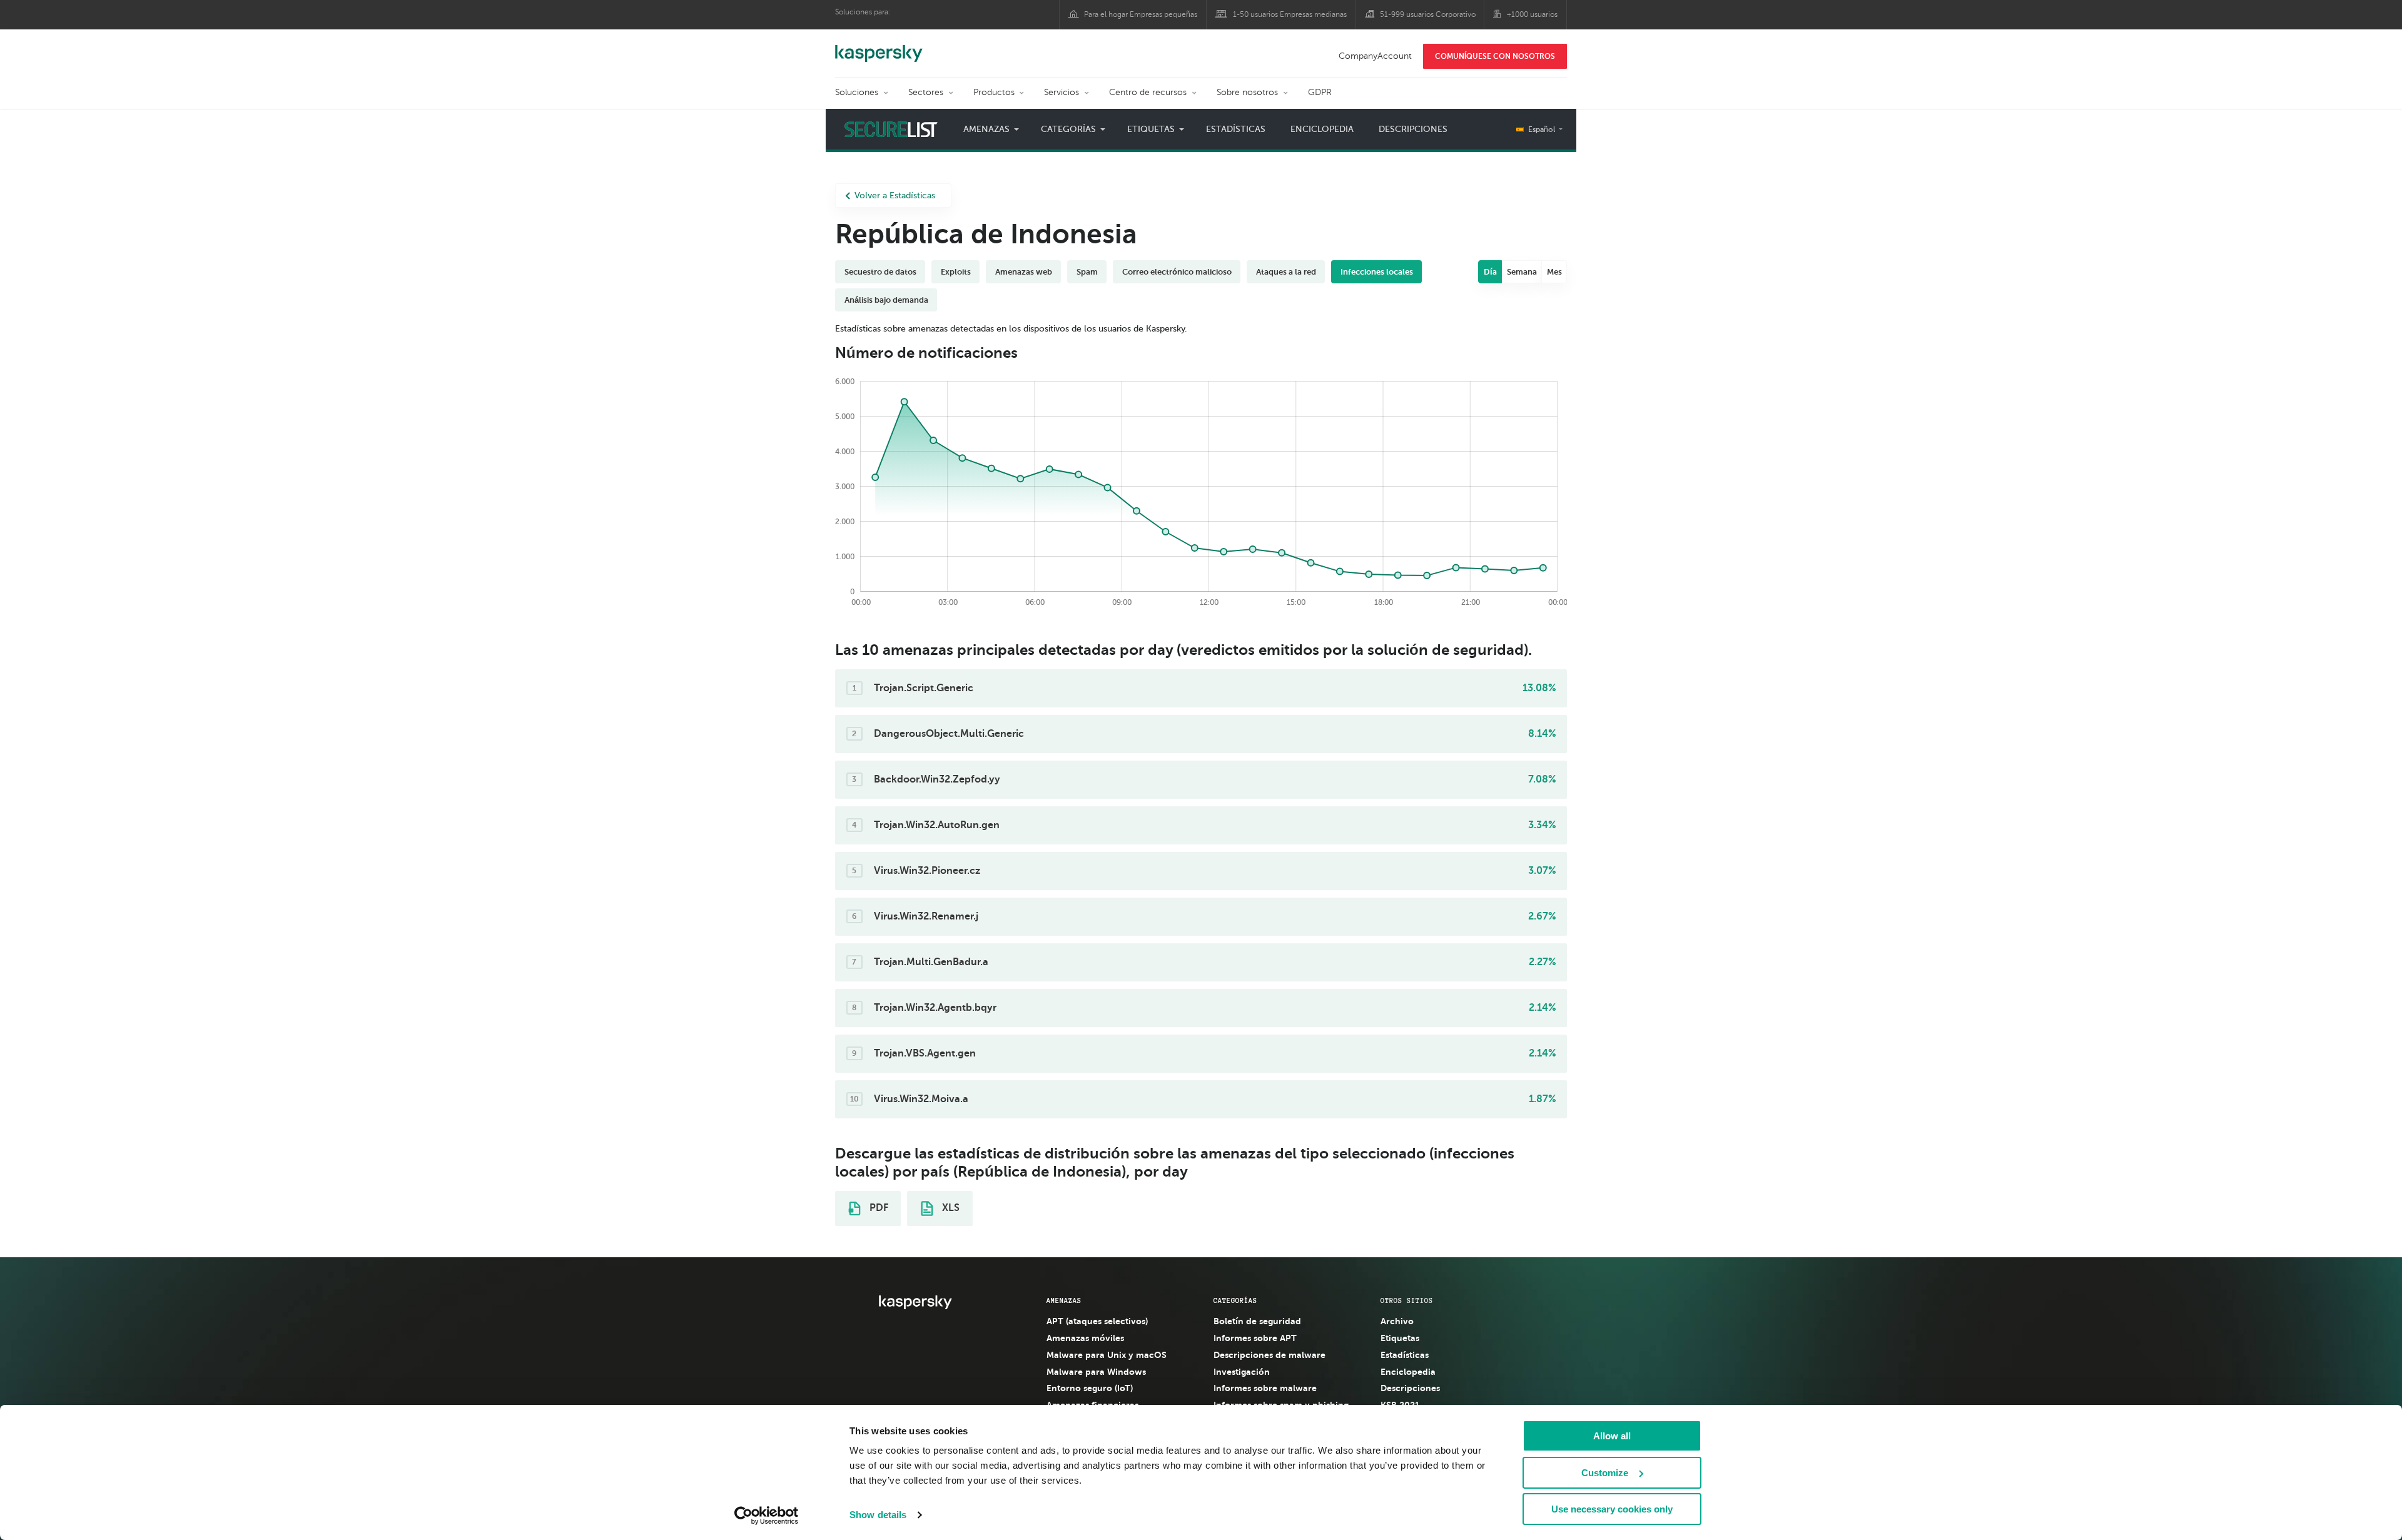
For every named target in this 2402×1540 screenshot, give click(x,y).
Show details (878, 1515)
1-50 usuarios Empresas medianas (1290, 14)
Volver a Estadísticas (895, 195)
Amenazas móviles (1085, 1338)
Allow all (1612, 1436)
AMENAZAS (1064, 1300)
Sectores (926, 92)
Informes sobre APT (1255, 1338)
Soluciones (857, 92)
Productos (994, 92)
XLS (950, 1208)
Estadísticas (1236, 129)
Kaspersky (879, 47)
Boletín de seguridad (1257, 1321)
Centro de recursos (1148, 92)
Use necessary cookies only (1612, 1509)
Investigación (1242, 1372)
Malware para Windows (1096, 1372)
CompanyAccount (1375, 56)
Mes (1554, 272)
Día (1490, 272)
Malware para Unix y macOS (1107, 1355)
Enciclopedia (1322, 129)
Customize (1605, 1473)
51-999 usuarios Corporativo (1428, 14)
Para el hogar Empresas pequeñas (1141, 14)
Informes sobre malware (1265, 1388)
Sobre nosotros (1247, 92)
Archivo (1397, 1321)
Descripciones (1413, 129)
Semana (1522, 272)
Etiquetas (1400, 1338)
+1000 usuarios (1532, 14)
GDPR (1320, 92)
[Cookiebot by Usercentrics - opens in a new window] (767, 1516)
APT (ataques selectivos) (1097, 1321)
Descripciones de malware (1269, 1355)
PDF (878, 1208)
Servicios (1062, 92)
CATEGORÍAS (1235, 1300)
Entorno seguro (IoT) (1090, 1388)
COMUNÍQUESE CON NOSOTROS (1495, 56)
